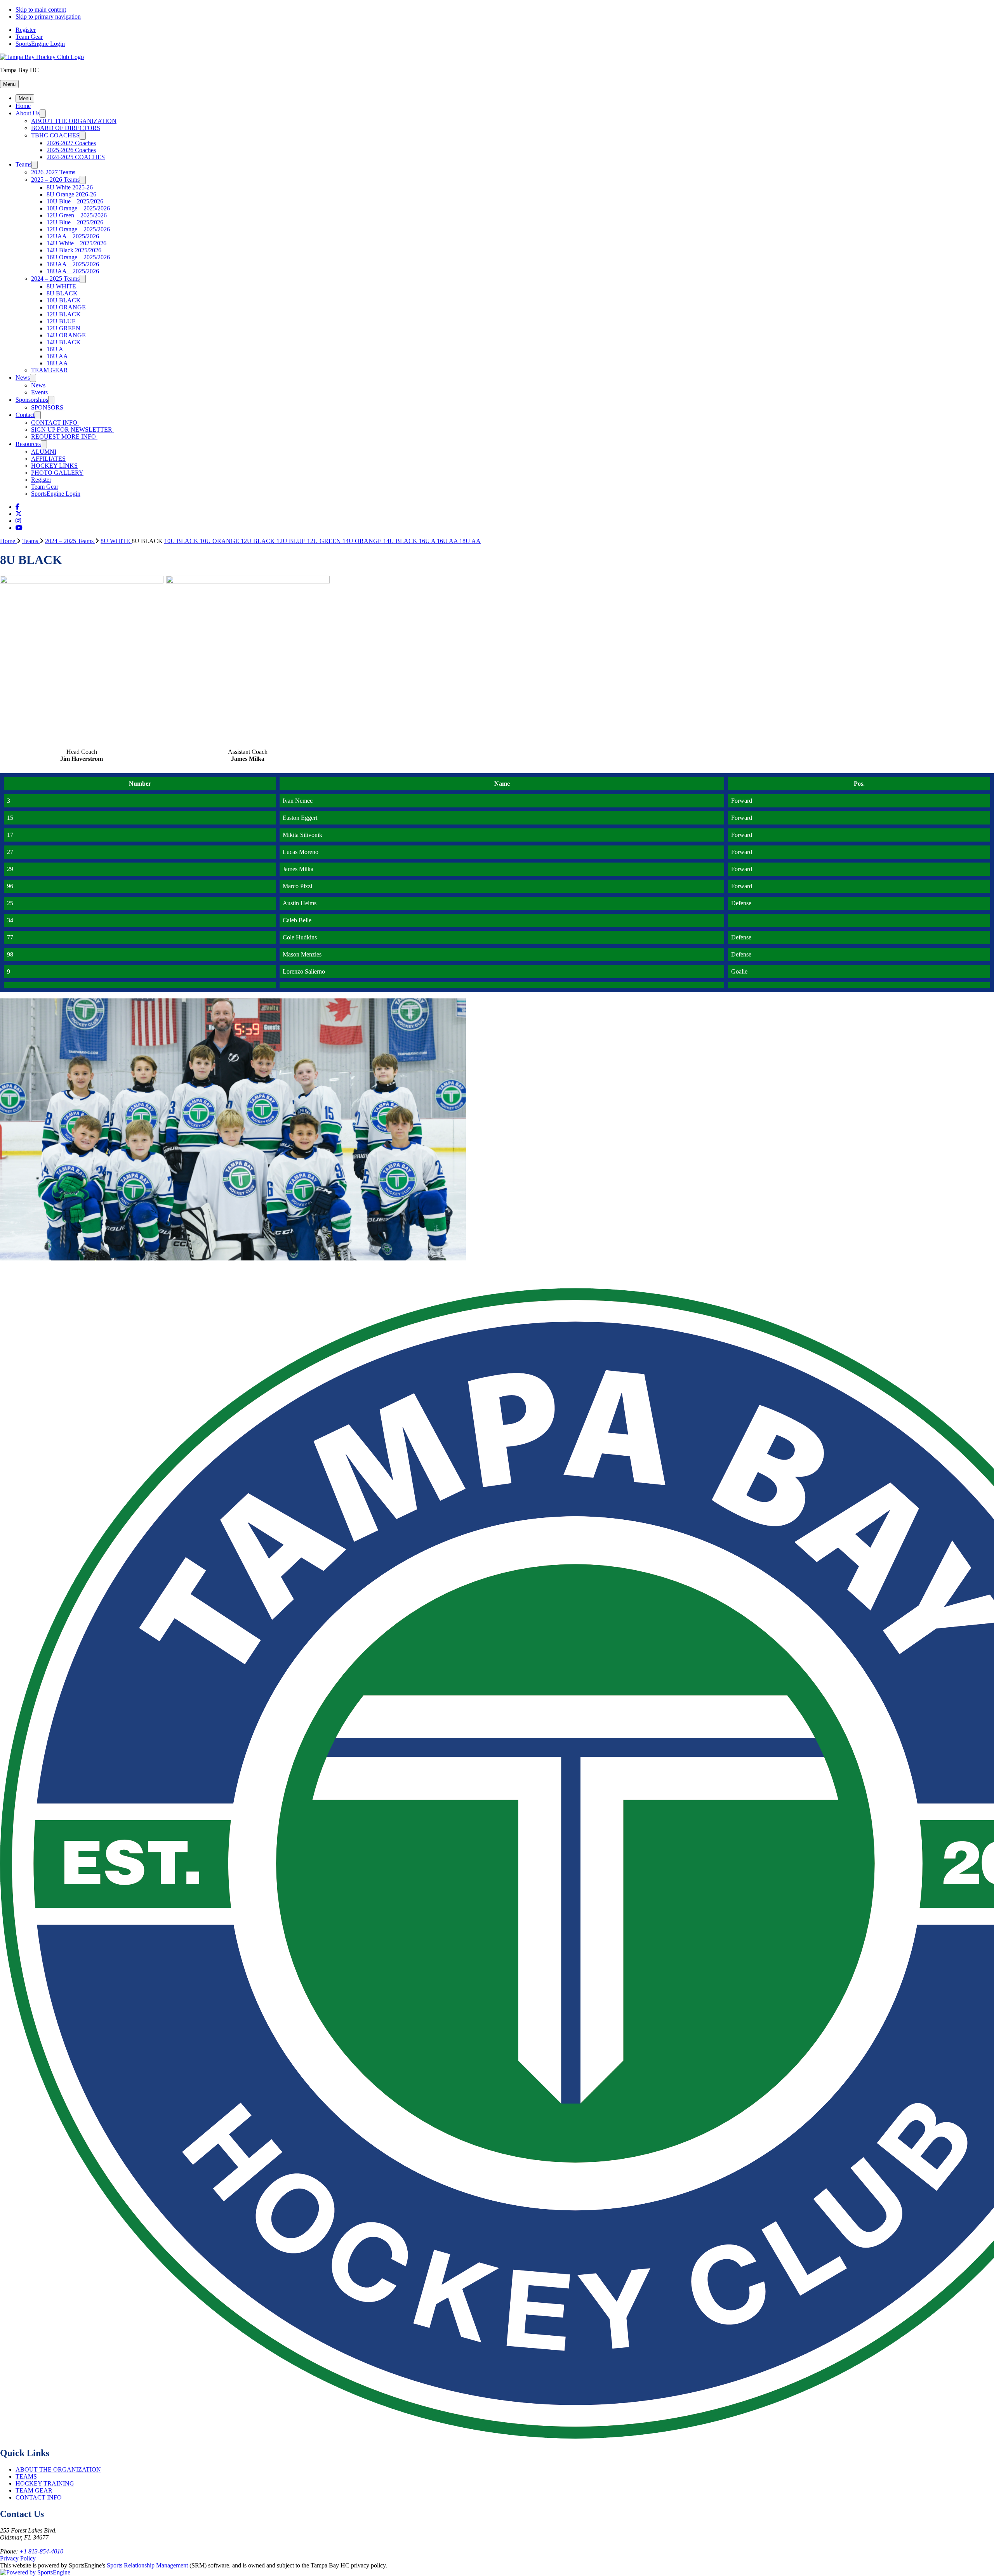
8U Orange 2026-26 (71, 194)
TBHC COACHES (55, 135)
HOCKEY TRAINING (45, 2483)
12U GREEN (63, 328)
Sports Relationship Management (147, 2565)
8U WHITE (61, 286)
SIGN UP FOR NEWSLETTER (72, 430)
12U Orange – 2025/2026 (78, 229)
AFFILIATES (48, 459)
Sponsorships (32, 400)
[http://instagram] (18, 521)
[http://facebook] (17, 507)
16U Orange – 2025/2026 (78, 257)
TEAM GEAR (50, 370)
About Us (28, 113)
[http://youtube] (19, 528)
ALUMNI (44, 452)
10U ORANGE (66, 307)
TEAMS (26, 2476)
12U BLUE (61, 321)
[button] (9, 84)
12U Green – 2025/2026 (77, 215)
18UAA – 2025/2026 (73, 271)
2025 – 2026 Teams (55, 180)
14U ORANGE (66, 335)
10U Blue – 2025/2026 (75, 201)
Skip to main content (41, 10)
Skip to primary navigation (48, 16)
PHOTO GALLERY (57, 473)
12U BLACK (64, 314)
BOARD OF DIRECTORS (66, 128)
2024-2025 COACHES (76, 157)
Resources (28, 444)
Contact (25, 415)
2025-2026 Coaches (71, 150)
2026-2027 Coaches (71, 143)
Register (26, 30)
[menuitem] (11, 541)
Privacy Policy (18, 2558)
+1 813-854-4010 (41, 2551)
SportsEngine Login (40, 44)
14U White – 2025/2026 (76, 243)
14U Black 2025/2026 (74, 250)
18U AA (57, 363)
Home (23, 106)
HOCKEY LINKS (54, 466)
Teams (23, 164)
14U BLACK (64, 342)
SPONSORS (48, 407)
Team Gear (29, 37)
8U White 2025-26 (70, 187)
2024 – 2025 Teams (55, 279)
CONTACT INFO (55, 423)
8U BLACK (62, 293)
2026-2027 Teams (53, 172)
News (23, 378)
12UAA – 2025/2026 (73, 236)
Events (39, 392)
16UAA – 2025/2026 (73, 264)
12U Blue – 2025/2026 (75, 222)
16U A (55, 349)
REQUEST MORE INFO (64, 437)
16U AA (57, 356)
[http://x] (19, 514)
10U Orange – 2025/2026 (78, 208)
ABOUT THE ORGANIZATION (74, 121)
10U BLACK (64, 300)
